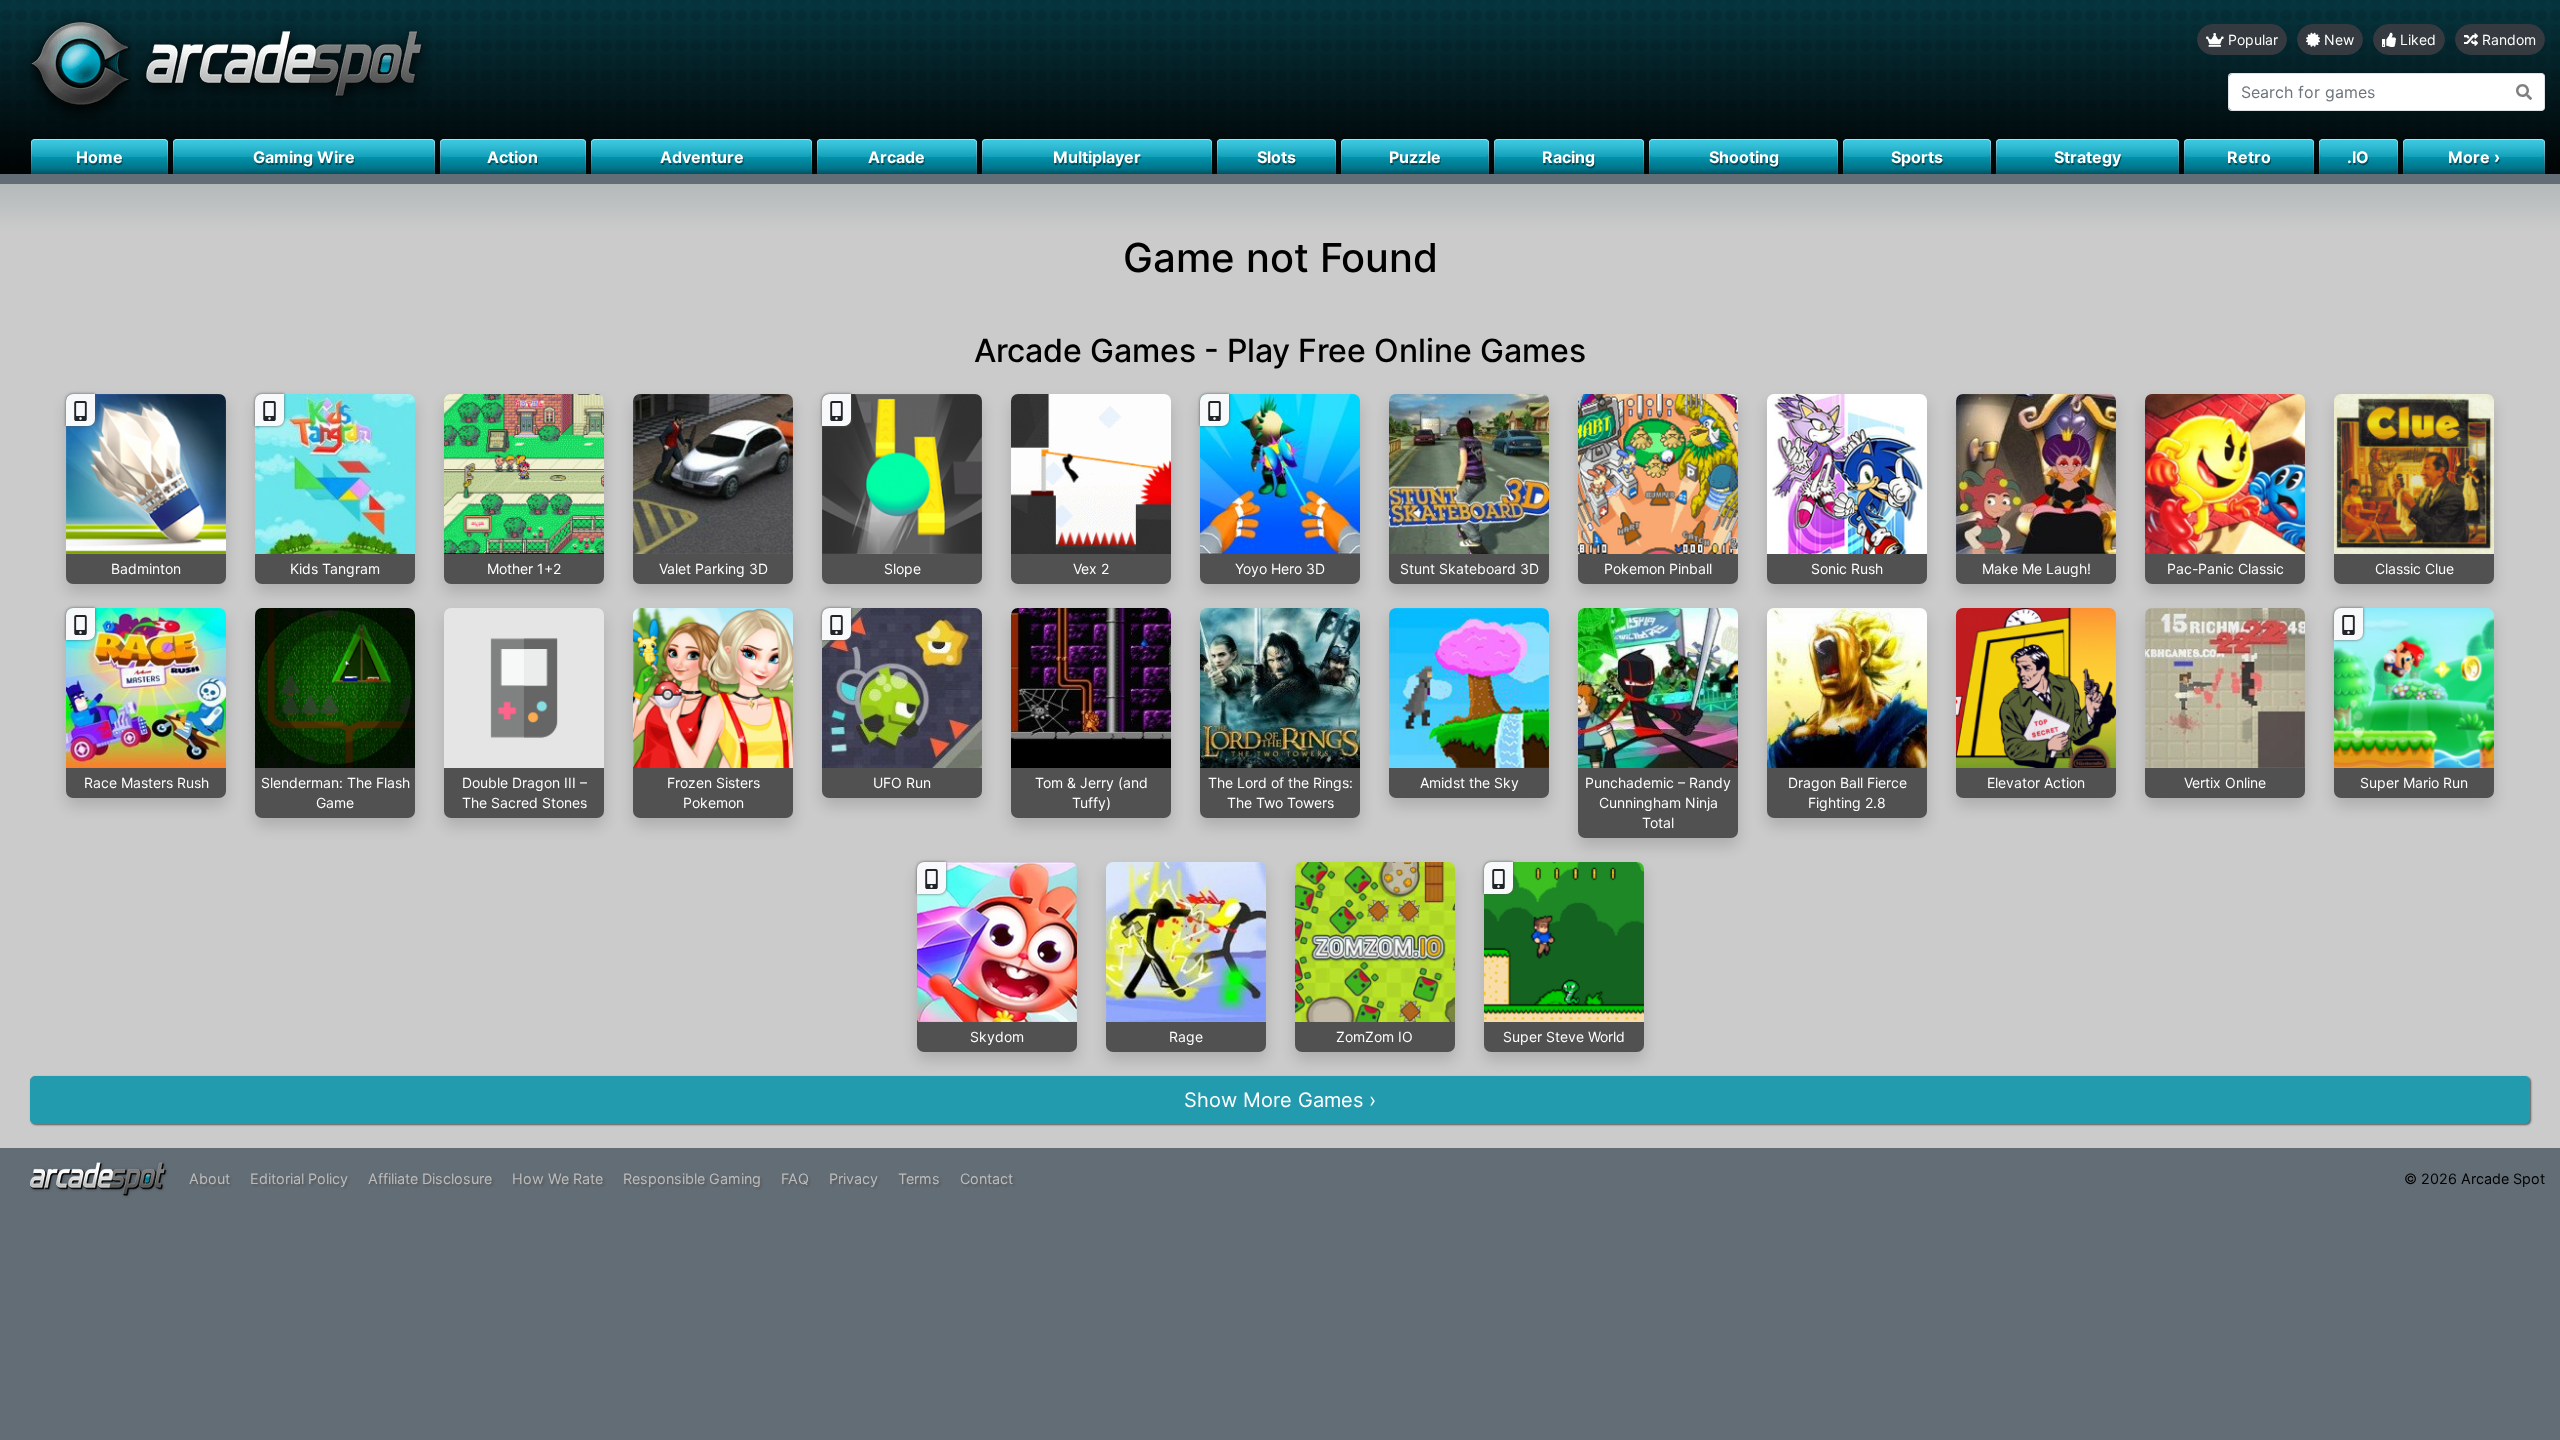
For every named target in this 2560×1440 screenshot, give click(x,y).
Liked (2416, 39)
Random (2507, 39)
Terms (919, 1178)
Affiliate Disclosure (430, 1178)
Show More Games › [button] (1280, 1100)
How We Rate (557, 1178)
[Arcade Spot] (640, 69)
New (2337, 39)
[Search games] (2524, 92)
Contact (986, 1178)
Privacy (853, 1178)
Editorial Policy (299, 1178)
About (209, 1178)
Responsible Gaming (692, 1178)
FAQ (795, 1178)
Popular (2251, 39)
